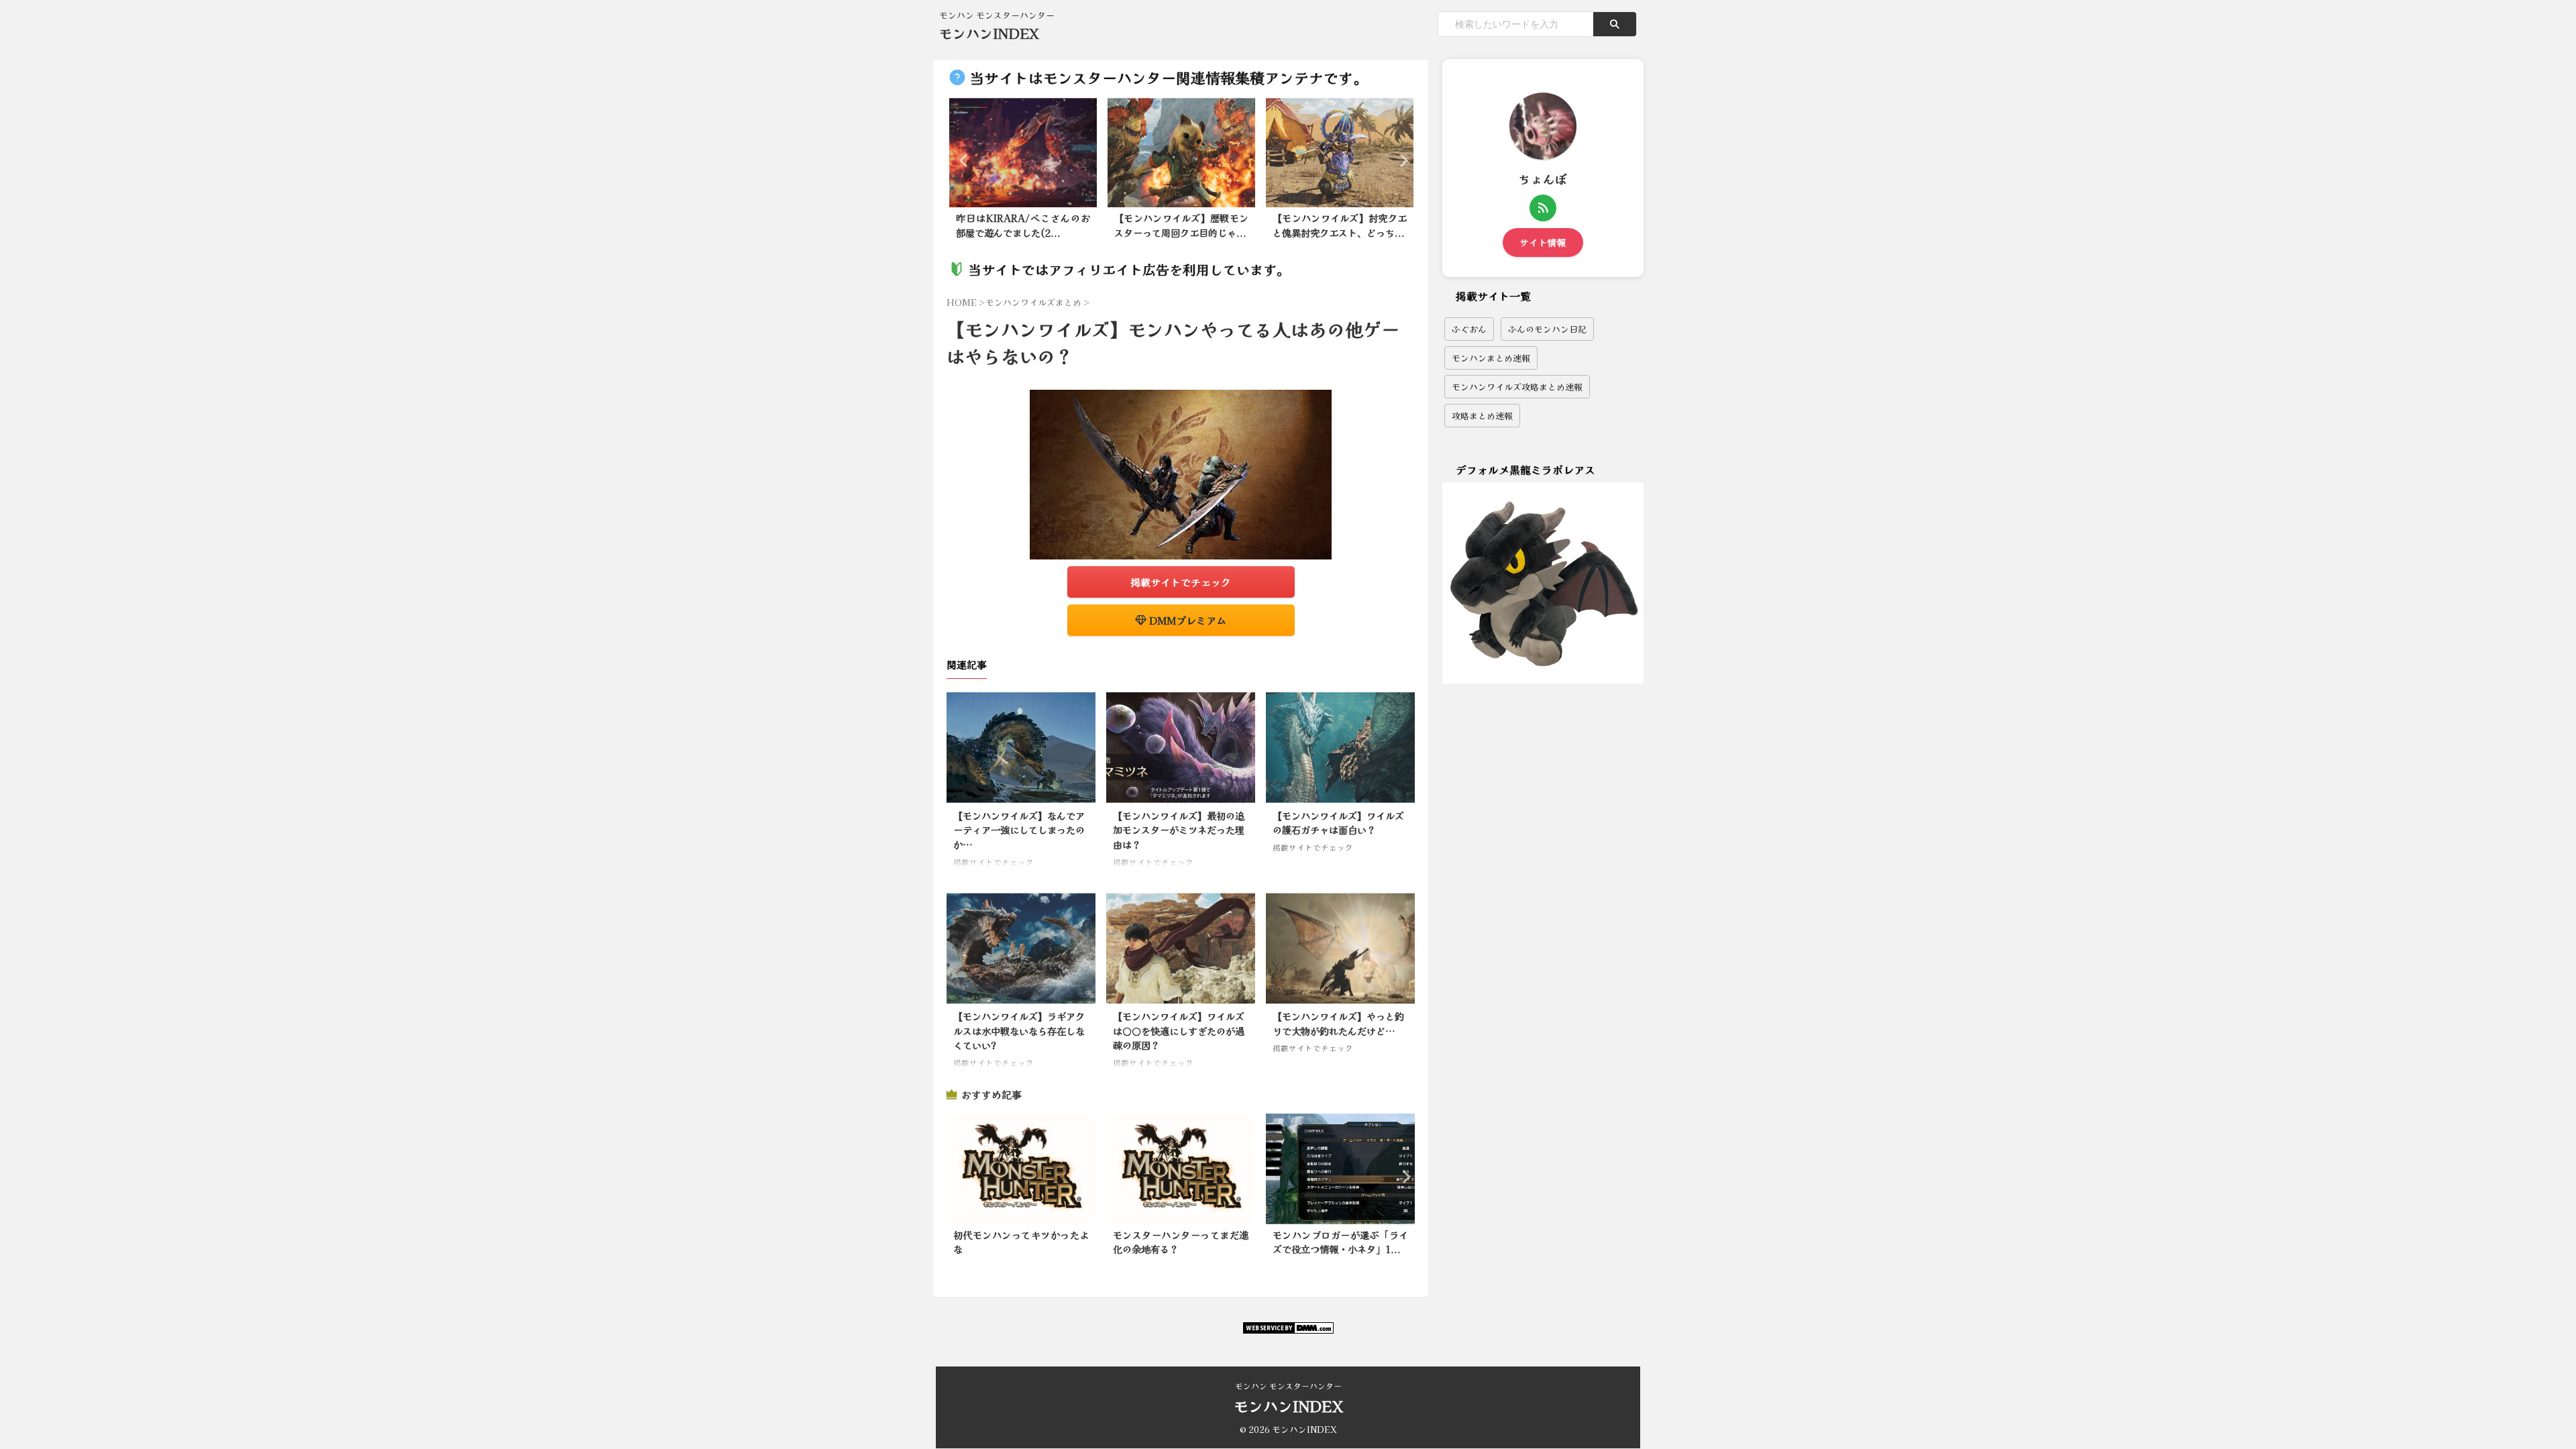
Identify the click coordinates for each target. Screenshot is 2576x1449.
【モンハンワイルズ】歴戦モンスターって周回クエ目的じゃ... (1181, 225)
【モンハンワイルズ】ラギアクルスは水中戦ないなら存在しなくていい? (1019, 1030)
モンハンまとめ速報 (1491, 358)
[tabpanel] (1023, 172)
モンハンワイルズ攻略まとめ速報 (1517, 387)
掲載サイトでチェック (1181, 582)
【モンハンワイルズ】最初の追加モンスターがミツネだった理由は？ (1179, 830)
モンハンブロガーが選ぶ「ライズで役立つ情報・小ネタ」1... (1340, 1242)
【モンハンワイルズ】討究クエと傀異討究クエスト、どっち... (1340, 225)
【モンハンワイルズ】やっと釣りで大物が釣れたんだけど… (1338, 1023)
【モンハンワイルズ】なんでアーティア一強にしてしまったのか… (1019, 830)
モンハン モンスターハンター (1288, 1386)
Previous (962, 160)
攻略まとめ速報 (1482, 416)
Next (1400, 160)
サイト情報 (1543, 242)
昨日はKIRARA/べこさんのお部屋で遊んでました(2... (1023, 225)
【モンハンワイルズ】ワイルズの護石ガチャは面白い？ (1338, 823)
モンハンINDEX (989, 33)
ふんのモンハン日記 (1547, 329)
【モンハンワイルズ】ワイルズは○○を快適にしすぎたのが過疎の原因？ (1179, 1030)
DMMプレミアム (1186, 620)
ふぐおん (1469, 329)
